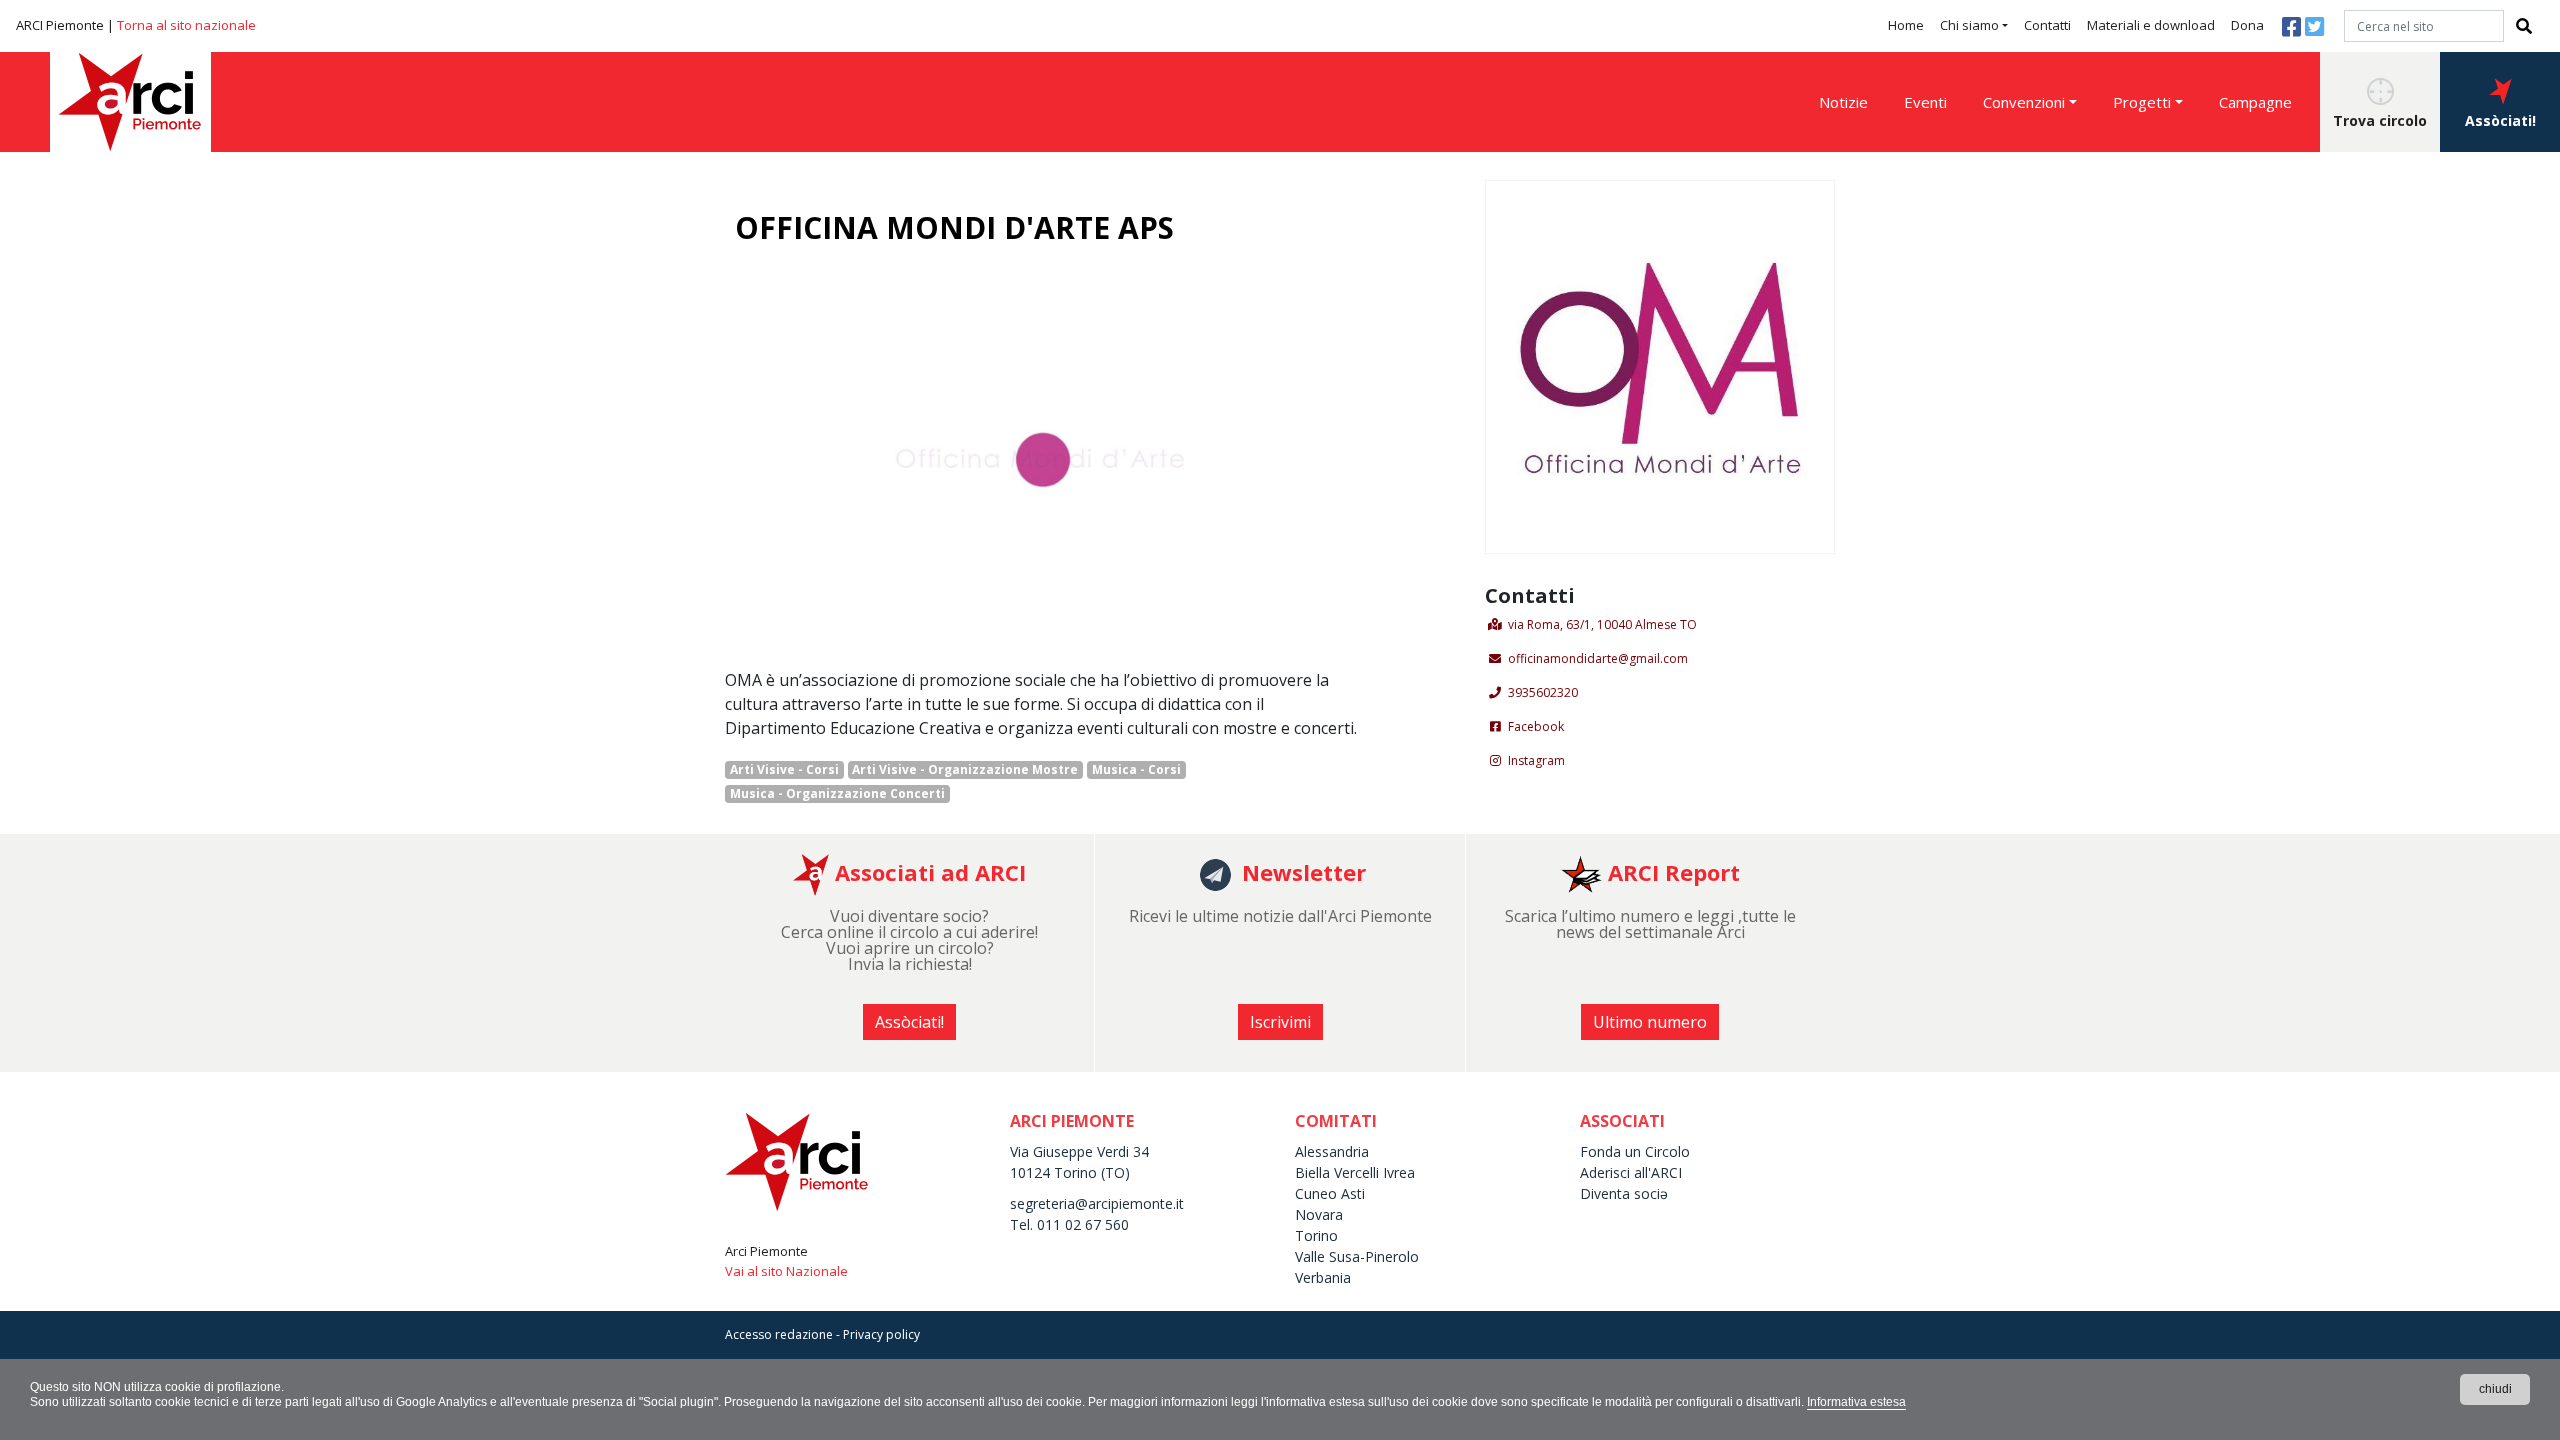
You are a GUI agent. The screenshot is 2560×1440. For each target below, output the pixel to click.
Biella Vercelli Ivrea (1355, 1172)
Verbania (1323, 1277)
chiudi (2495, 1389)
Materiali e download (2151, 25)
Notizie (1843, 102)
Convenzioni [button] (2024, 102)
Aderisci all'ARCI (1631, 1172)
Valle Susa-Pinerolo (1357, 1256)
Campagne (2255, 102)
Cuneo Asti (1330, 1193)
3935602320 (1543, 692)
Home (1906, 25)
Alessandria (1332, 1151)
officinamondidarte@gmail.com (1598, 658)
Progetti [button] (2142, 102)
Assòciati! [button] (2500, 120)
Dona (2247, 25)
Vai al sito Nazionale (786, 1271)
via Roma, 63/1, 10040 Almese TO (1602, 624)
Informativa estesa (1856, 1402)
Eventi (1925, 102)
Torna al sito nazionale (186, 25)
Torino (1316, 1235)
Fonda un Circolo (1635, 1151)
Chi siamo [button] (1969, 25)
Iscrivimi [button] (1280, 1022)
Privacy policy (881, 1334)
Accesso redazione (779, 1334)
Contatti (2047, 25)
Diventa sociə (1624, 1193)
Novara (1319, 1214)
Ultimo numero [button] (1650, 1022)
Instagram (1536, 760)
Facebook (1536, 726)
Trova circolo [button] (2380, 120)
